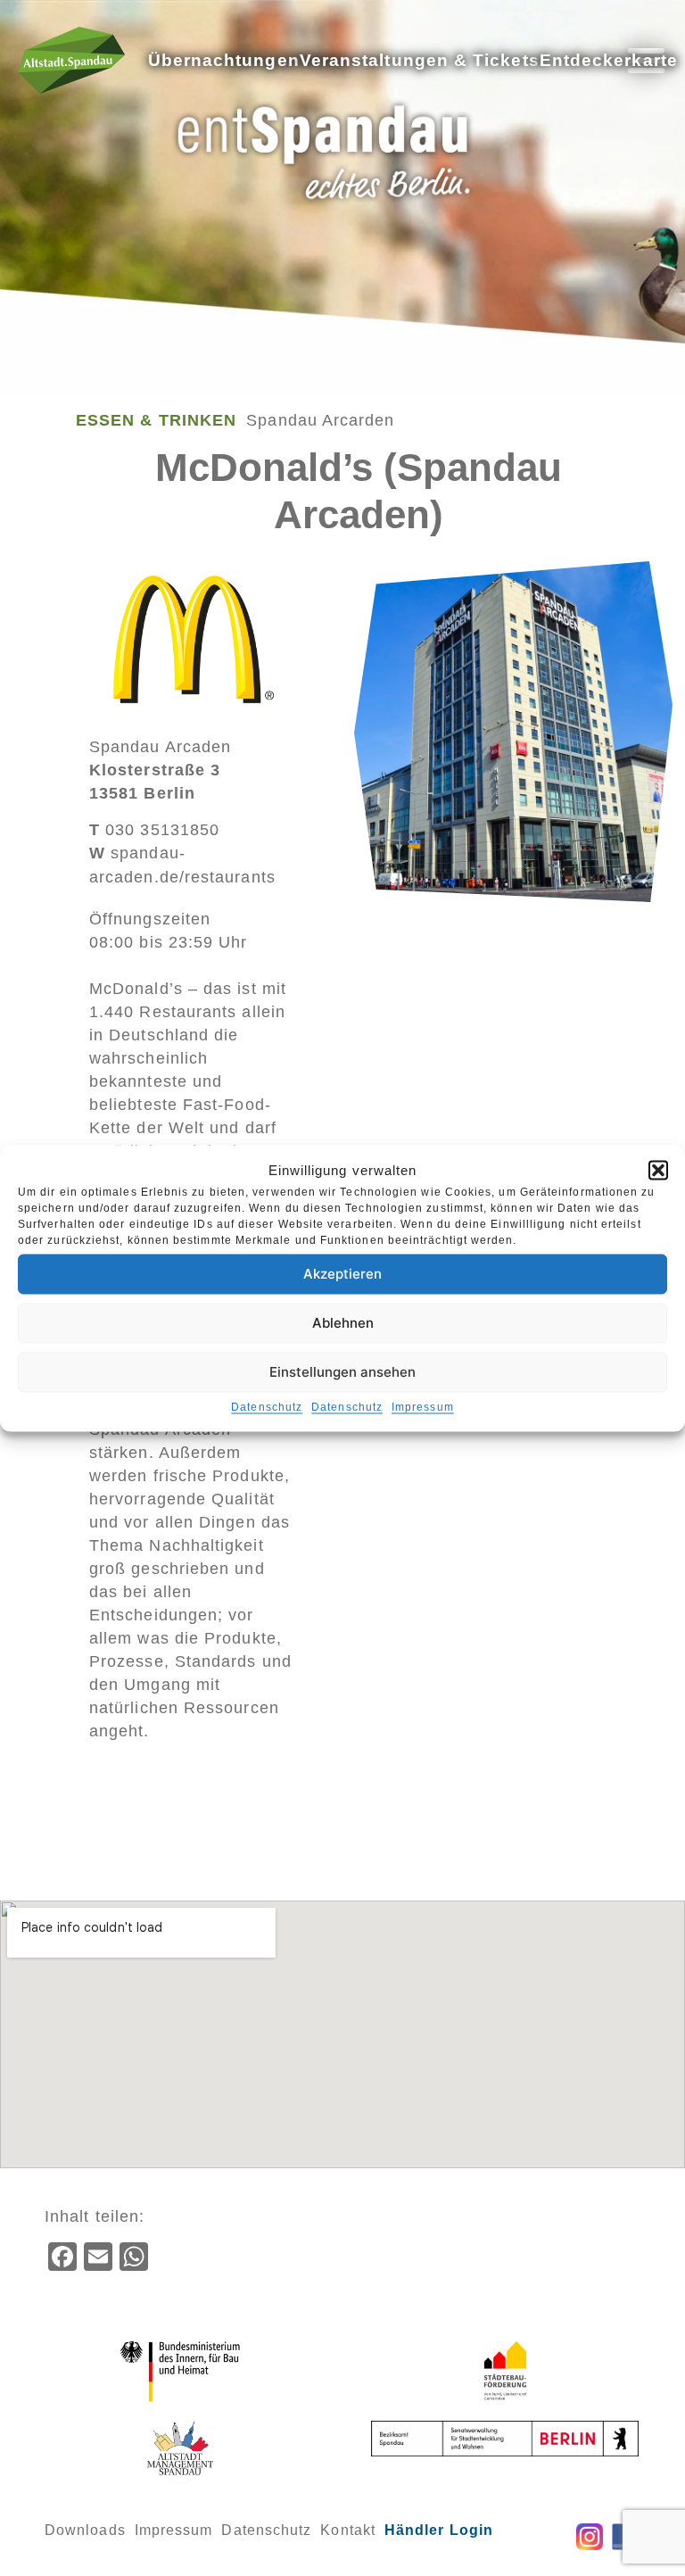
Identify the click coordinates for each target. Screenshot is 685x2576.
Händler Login (439, 2530)
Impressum (423, 1406)
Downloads (85, 2530)
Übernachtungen (224, 60)
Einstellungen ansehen (342, 1372)
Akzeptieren (342, 1274)
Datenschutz (267, 1406)
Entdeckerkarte (609, 60)
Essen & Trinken (156, 420)
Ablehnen (343, 1323)
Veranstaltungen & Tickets (420, 60)
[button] (658, 1170)
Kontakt (348, 2530)
